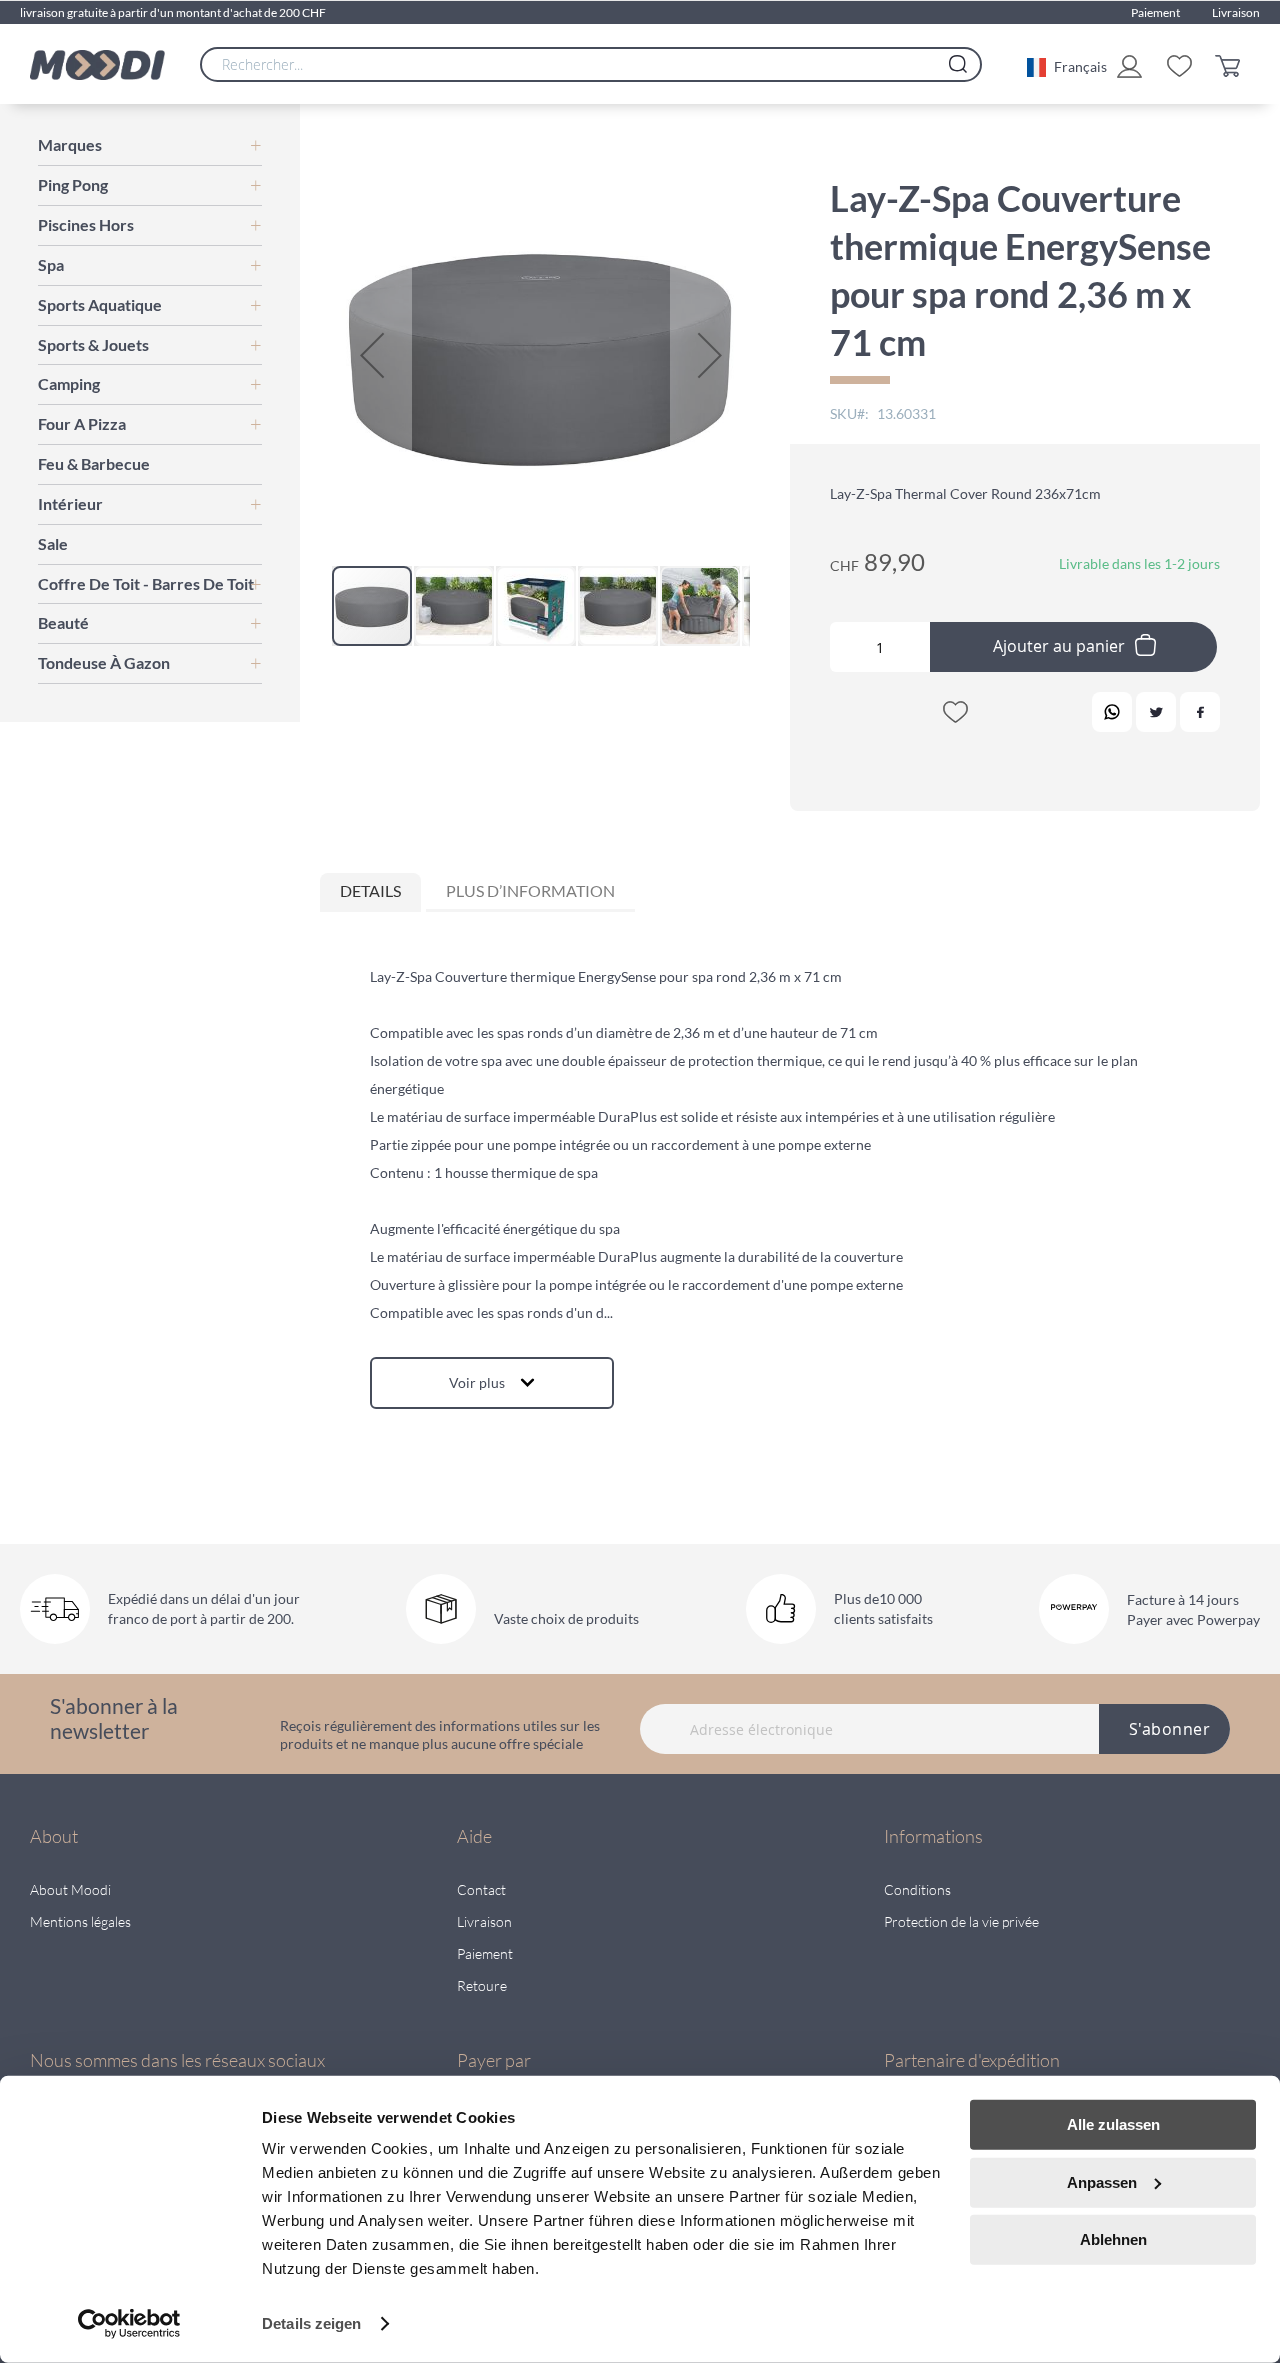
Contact (481, 1889)
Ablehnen (1113, 2239)
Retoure (482, 1985)
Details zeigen (311, 2323)
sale (53, 543)
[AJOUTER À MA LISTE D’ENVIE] (955, 716)
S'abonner (1170, 1729)
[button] (1067, 65)
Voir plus (477, 1382)
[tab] (370, 892)
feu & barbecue (94, 463)
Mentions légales (80, 1921)
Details (370, 890)
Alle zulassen (1113, 2124)
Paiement (1155, 12)
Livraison (1236, 12)
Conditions (917, 1889)
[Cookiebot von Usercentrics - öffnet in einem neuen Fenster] (129, 2324)
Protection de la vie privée (961, 1921)
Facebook (1200, 712)
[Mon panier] (1232, 64)
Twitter (1156, 712)
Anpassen (1102, 2181)
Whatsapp (1112, 712)
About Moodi (70, 1889)
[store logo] (97, 65)
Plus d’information (530, 890)
